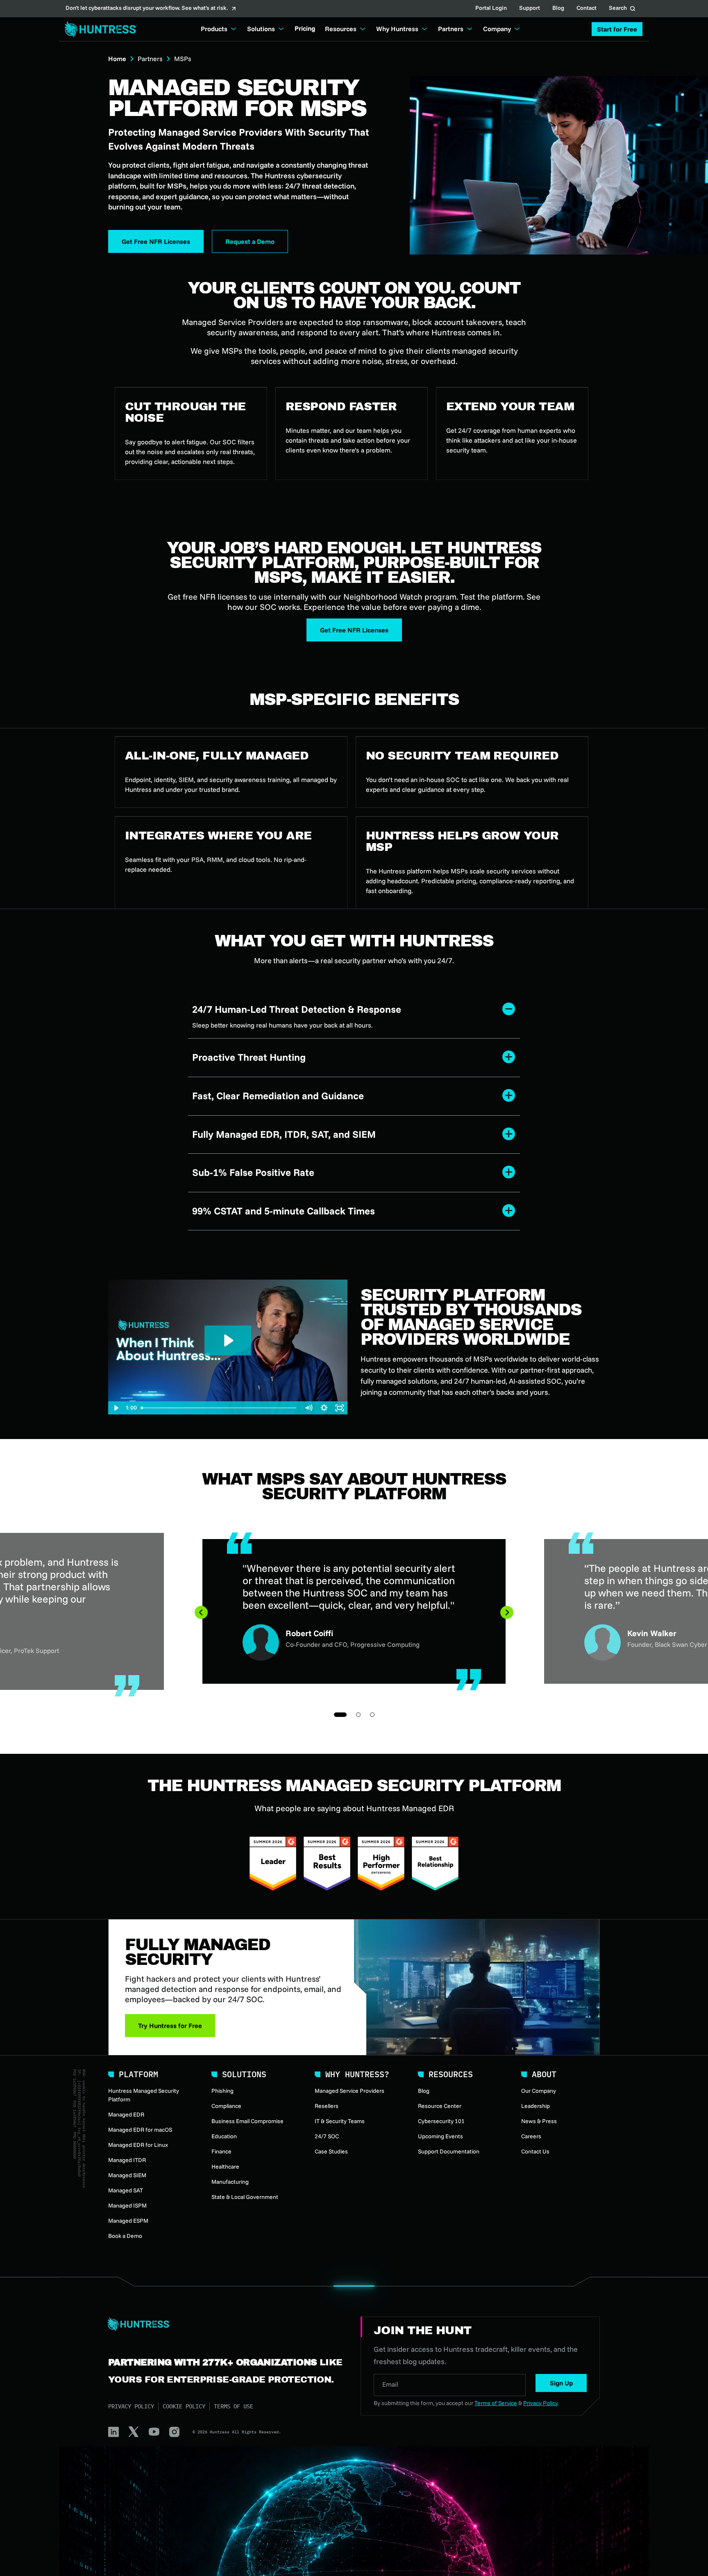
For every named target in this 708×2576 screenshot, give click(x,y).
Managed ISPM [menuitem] (127, 2205)
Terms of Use (234, 2406)
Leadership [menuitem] (536, 2106)
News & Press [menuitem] (539, 2121)
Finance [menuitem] (221, 2151)
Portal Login (491, 9)
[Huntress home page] (225, 2324)
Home (117, 59)
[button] (617, 29)
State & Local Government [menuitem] (245, 2197)
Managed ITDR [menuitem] (127, 2160)
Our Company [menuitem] (539, 2091)
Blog (558, 9)
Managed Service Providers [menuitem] (349, 2091)
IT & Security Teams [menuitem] (340, 2121)
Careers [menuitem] (531, 2136)
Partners (150, 59)
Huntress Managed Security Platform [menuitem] (144, 2095)
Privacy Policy (131, 2406)
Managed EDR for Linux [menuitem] (138, 2145)
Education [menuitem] (224, 2136)
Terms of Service (496, 2403)
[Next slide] (507, 1612)
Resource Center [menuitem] (440, 2106)
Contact (587, 9)
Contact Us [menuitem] (535, 2151)
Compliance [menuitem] (226, 2106)
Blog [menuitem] (424, 2091)
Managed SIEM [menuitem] (127, 2175)
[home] (98, 29)
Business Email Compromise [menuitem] (247, 2121)
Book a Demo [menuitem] (125, 2236)
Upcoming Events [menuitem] (440, 2136)
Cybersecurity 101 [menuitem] (441, 2121)
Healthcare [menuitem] (225, 2167)
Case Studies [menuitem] (331, 2151)
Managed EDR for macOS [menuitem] (140, 2130)
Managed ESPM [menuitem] (128, 2221)
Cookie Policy (184, 2406)
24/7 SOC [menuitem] (327, 2136)
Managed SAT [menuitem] (126, 2190)
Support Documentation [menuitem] (449, 2151)
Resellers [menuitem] (327, 2106)
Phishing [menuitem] (222, 2091)
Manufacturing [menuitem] (230, 2182)
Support (530, 9)
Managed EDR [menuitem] (126, 2114)
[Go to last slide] (201, 1612)
